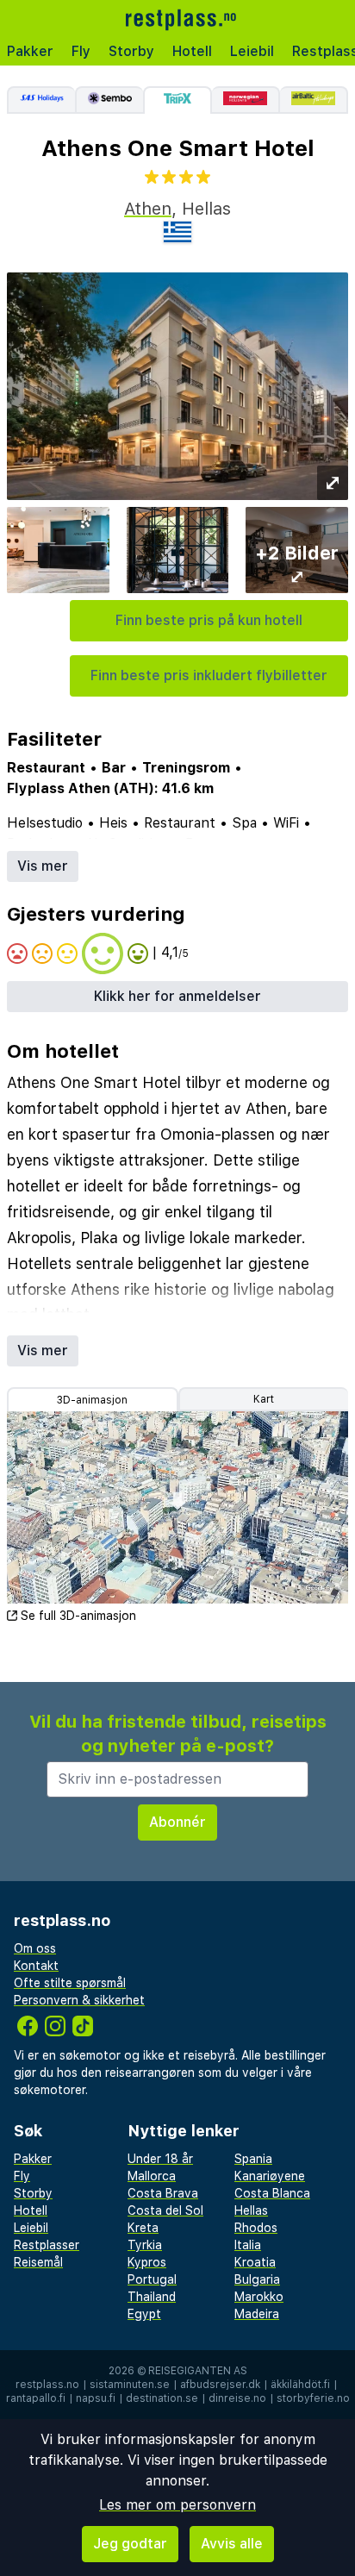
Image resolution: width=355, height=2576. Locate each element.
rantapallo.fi (36, 2398)
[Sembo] (109, 100)
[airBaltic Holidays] (314, 100)
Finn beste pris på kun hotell (209, 620)
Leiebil (252, 51)
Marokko (259, 2297)
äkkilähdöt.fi (300, 2385)
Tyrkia (145, 2245)
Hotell (192, 51)
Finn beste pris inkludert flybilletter (209, 675)
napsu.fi (96, 2398)
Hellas (251, 2210)
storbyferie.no (313, 2398)
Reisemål (38, 2262)
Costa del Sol (165, 2210)
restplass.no (47, 2385)
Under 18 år (160, 2159)
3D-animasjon (92, 1400)
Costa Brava (163, 2193)
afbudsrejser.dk (220, 2385)
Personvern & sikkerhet (79, 2000)
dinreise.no (237, 2398)
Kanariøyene (270, 2176)
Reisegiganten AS (198, 2371)
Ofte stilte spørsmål (70, 1983)
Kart (264, 1399)
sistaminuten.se (130, 2385)
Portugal (152, 2279)
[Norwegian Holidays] (246, 100)
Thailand (152, 2297)
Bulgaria (257, 2279)
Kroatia (255, 2262)
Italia (248, 2245)
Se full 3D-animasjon (78, 1616)
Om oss (35, 1948)
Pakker (30, 51)
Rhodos (256, 2228)
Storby (131, 51)
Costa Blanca (272, 2193)
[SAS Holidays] (41, 100)
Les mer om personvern (177, 2505)
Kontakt (36, 1966)
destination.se (162, 2398)
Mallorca (152, 2176)
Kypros (147, 2262)
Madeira (257, 2314)
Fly (81, 51)
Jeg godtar (130, 2544)
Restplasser (47, 2245)
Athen (148, 209)
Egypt (144, 2314)
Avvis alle (232, 2544)
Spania (253, 2159)
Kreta (143, 2228)
